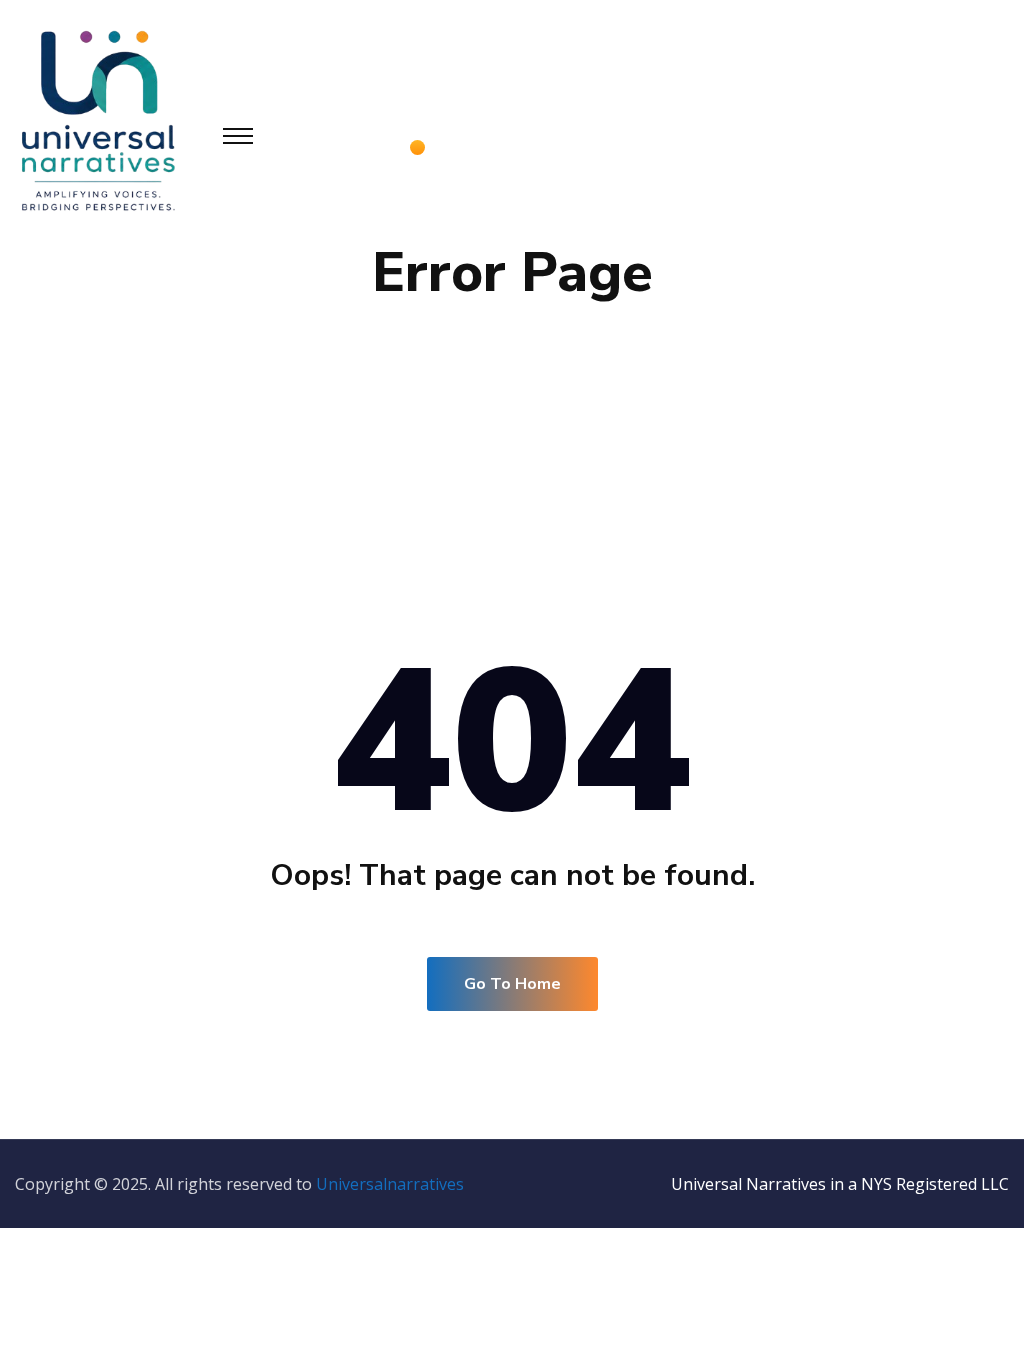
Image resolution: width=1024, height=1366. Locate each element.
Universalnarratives (390, 1184)
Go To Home (512, 984)
